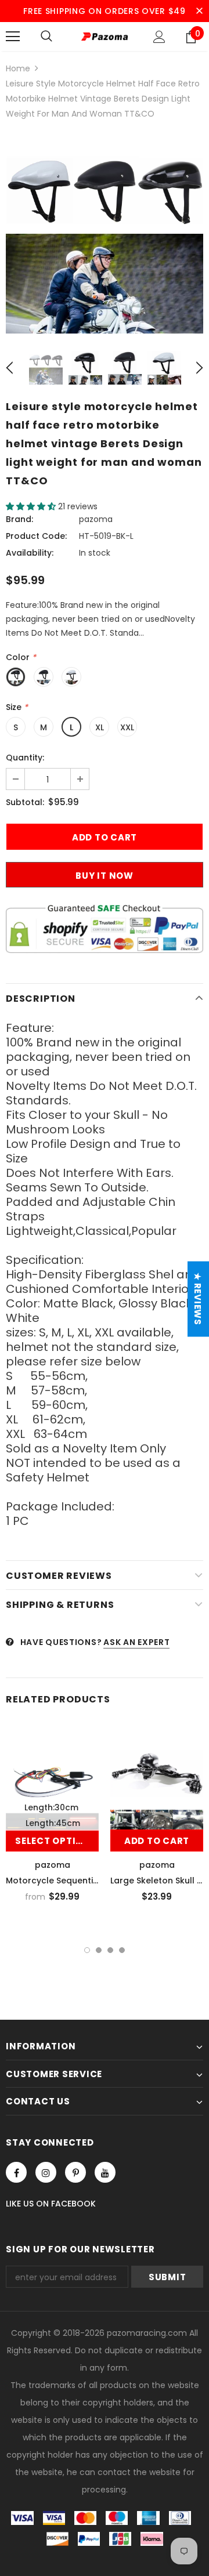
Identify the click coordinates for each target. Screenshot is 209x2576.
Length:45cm (53, 1823)
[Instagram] (46, 2172)
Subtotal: (25, 802)
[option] (105, 235)
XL (100, 727)
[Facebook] (16, 2172)
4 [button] (122, 1950)
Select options (56, 1841)
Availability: (30, 553)
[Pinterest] (75, 2172)
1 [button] (87, 1950)
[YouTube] (105, 2172)
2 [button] (99, 1950)
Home (18, 68)
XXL (127, 727)
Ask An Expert (136, 1642)
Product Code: (36, 536)
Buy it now (105, 876)
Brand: (19, 519)
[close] (199, 11)
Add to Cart (157, 1841)
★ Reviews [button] (198, 1299)
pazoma (96, 519)
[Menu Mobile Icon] (13, 37)
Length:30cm (51, 1807)
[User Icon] (159, 37)
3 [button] (110, 1950)
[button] (32, 506)
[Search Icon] (46, 37)
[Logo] (105, 36)
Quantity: (25, 758)
